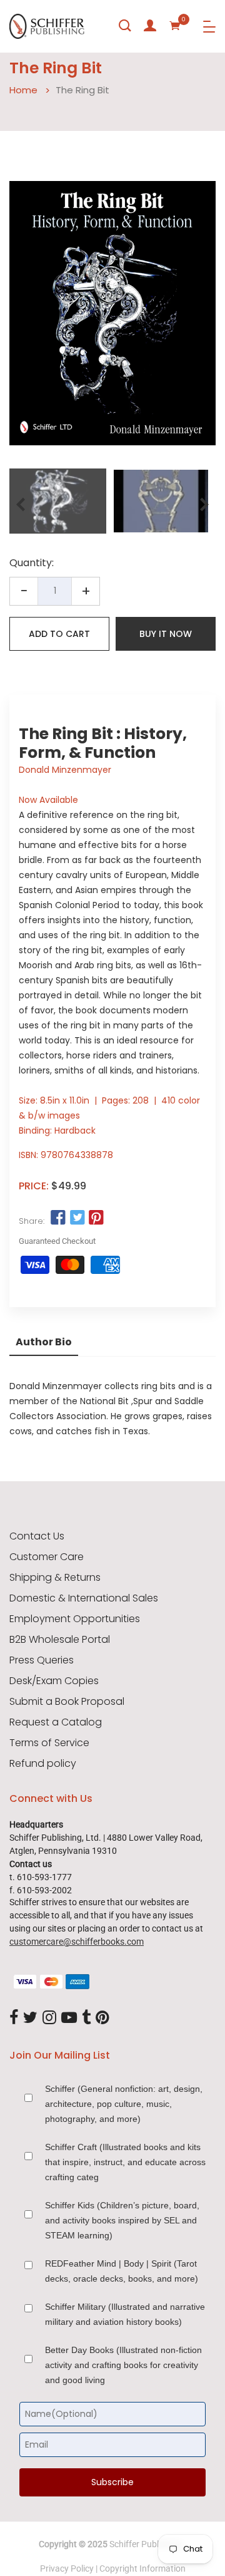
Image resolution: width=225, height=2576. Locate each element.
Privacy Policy (67, 2568)
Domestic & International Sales (84, 1598)
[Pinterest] (102, 2018)
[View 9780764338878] (58, 501)
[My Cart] (175, 26)
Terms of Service (49, 1743)
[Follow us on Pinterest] (96, 1218)
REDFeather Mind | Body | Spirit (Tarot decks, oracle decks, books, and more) (122, 2271)
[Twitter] (30, 2018)
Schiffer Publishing (146, 2544)
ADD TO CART (59, 634)
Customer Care (47, 1557)
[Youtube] (69, 2018)
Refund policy (43, 1764)
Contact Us (37, 1536)
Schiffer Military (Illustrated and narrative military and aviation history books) (125, 2314)
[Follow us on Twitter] (77, 1218)
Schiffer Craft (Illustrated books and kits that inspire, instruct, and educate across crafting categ (125, 2162)
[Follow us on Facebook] (58, 1218)
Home (23, 90)
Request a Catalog (56, 1722)
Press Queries (42, 1660)
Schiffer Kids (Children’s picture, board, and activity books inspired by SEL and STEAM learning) (122, 2220)
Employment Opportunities (75, 1619)
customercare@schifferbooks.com (77, 1942)
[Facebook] (14, 2018)
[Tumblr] (86, 2018)
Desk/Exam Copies (54, 1681)
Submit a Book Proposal (67, 1702)
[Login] (150, 26)
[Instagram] (49, 2018)
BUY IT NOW (166, 634)
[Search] (125, 26)
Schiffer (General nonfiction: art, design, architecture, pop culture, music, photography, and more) (124, 2104)
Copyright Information (142, 2568)
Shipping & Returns (55, 1578)
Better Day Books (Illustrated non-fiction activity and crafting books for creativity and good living (123, 2365)
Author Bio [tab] (44, 1342)
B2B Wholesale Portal (60, 1640)
